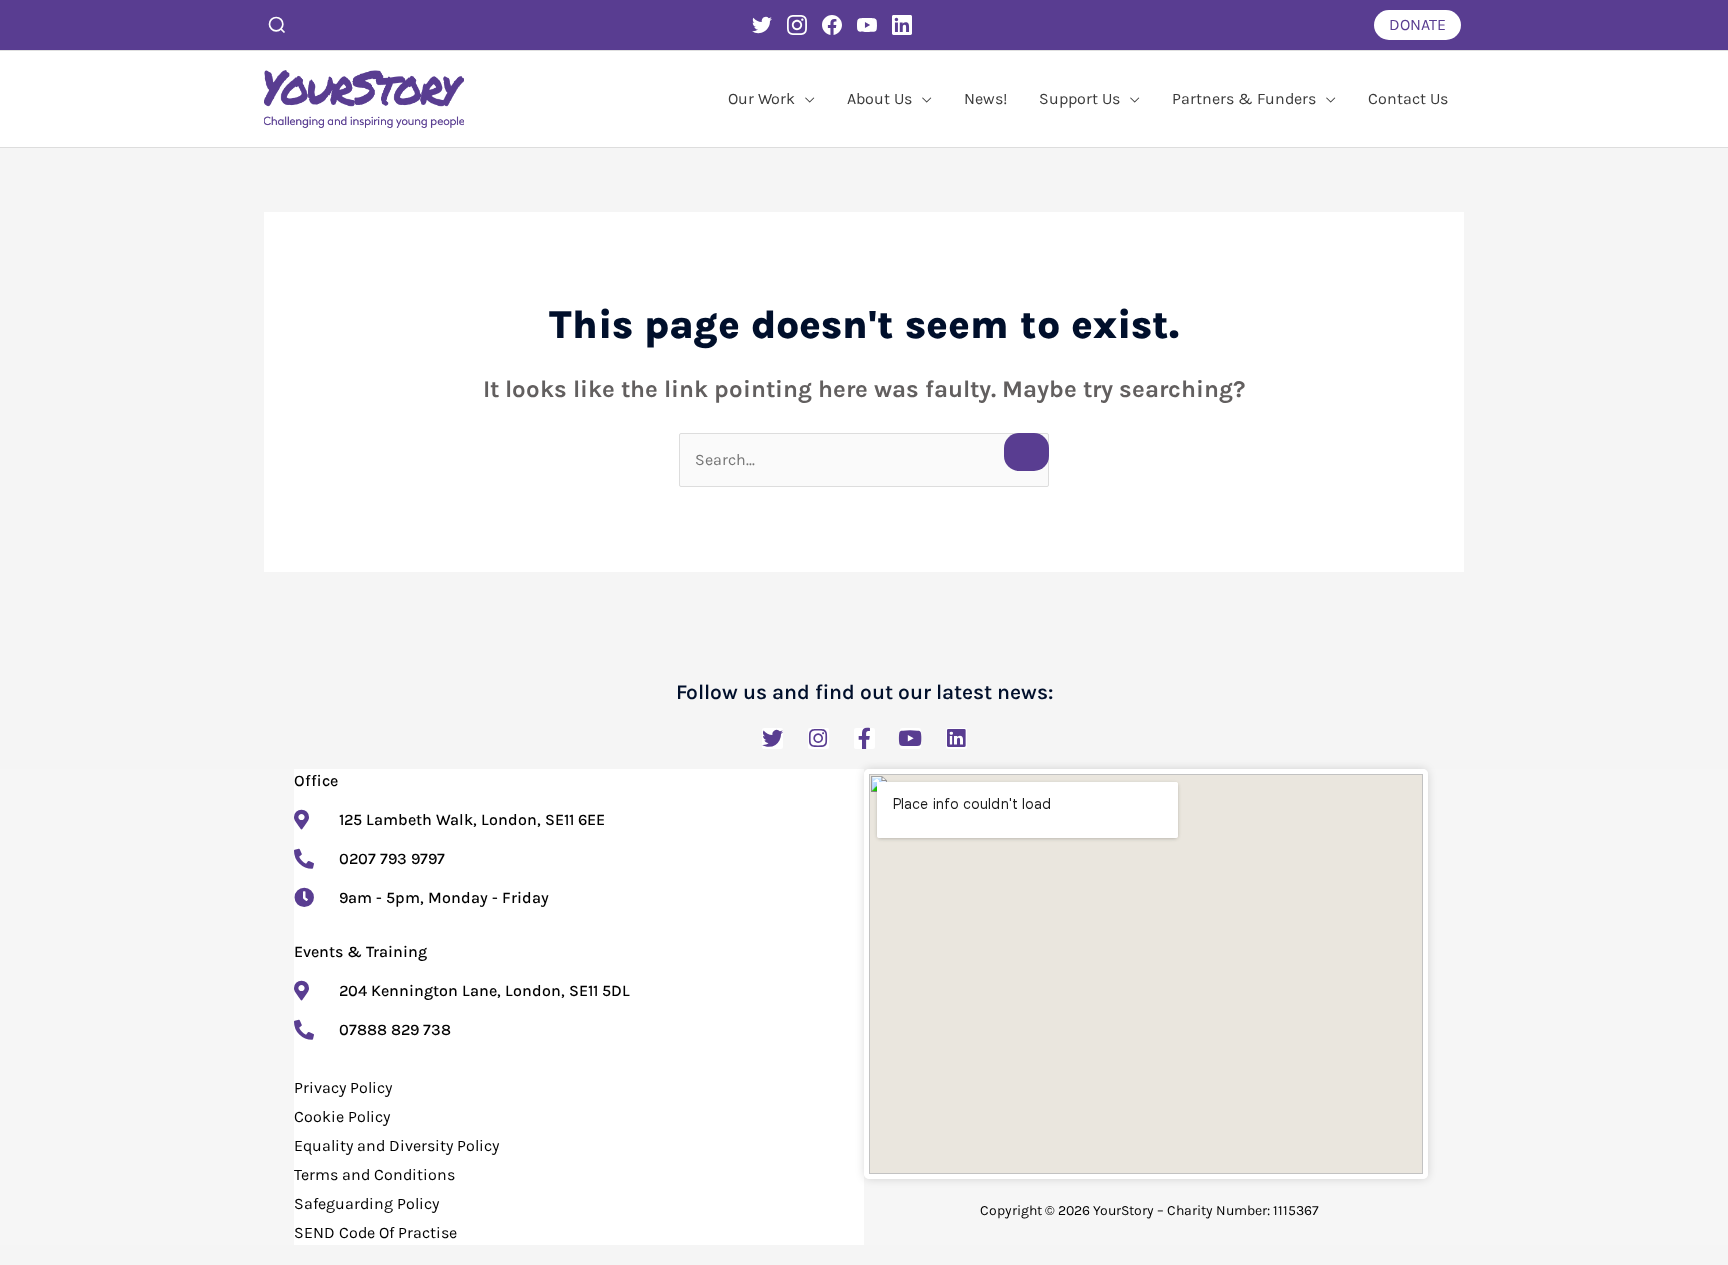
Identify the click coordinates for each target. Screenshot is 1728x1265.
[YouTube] (867, 25)
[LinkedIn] (902, 25)
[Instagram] (797, 25)
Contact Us (1408, 98)
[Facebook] (832, 25)
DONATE (1417, 24)
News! (985, 98)
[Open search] (277, 25)
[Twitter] (762, 25)
